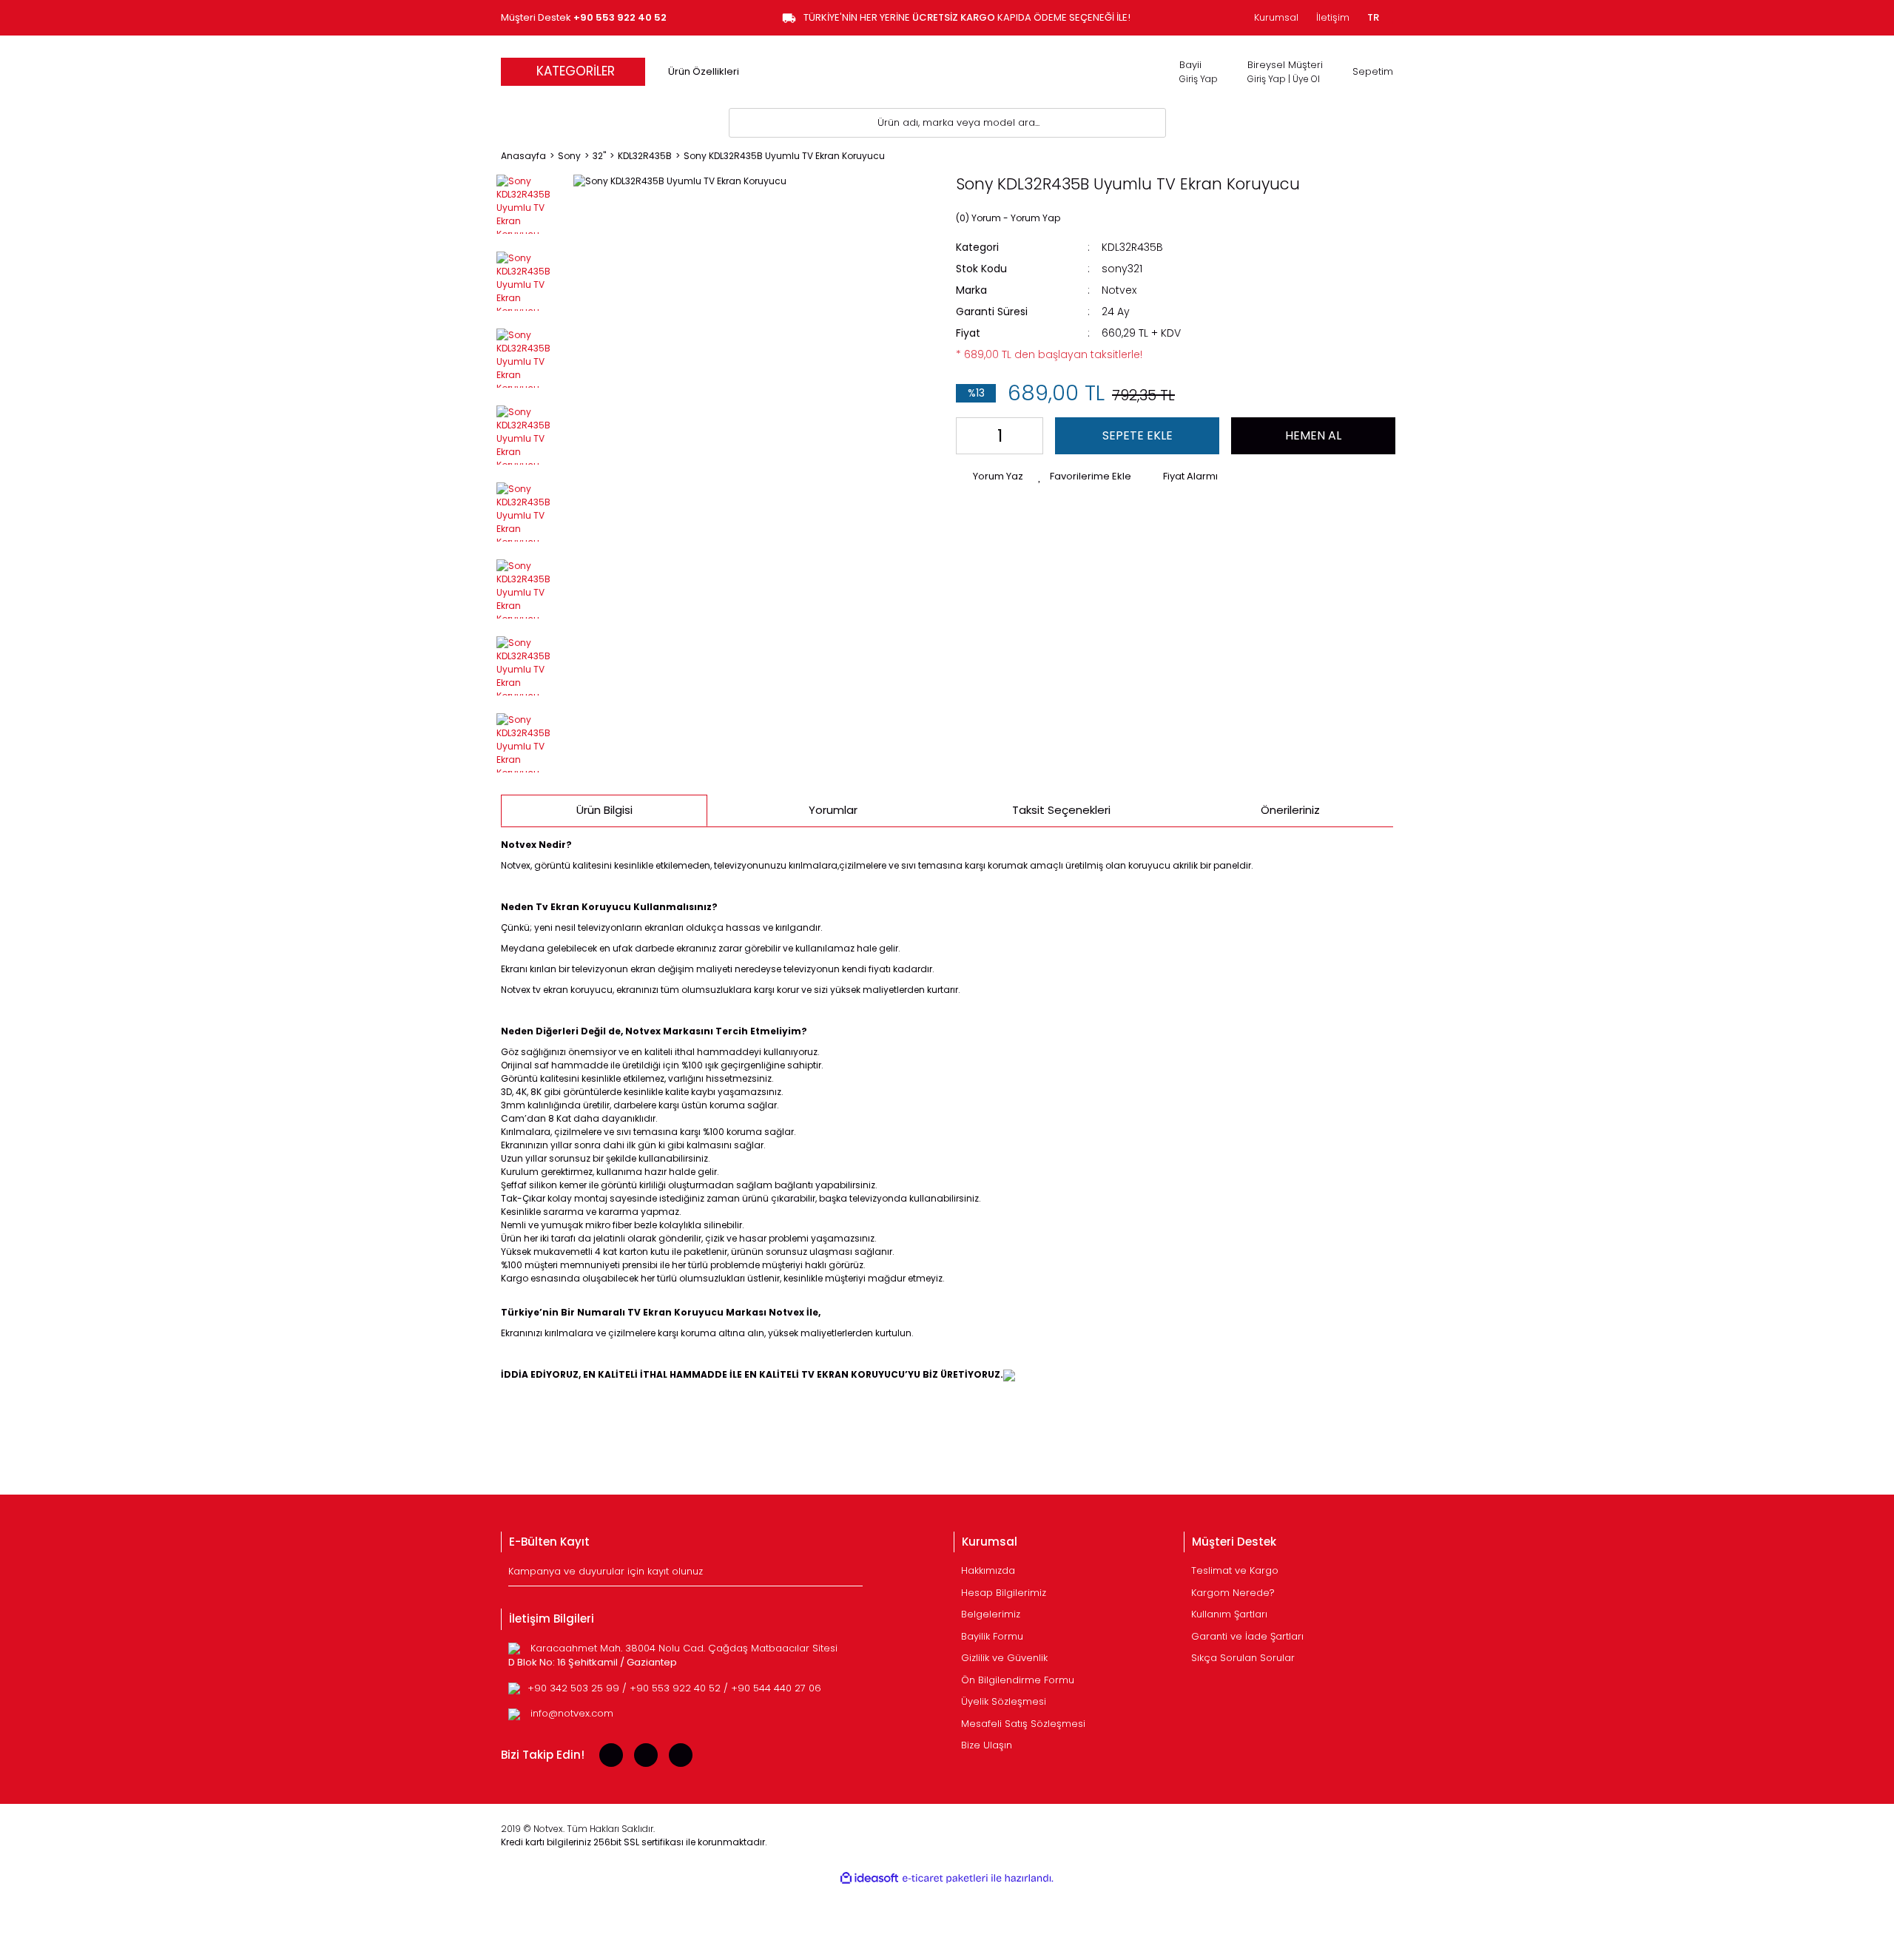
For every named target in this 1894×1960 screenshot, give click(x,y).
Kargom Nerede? (1233, 1593)
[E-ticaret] (945, 1879)
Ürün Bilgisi (604, 810)
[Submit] (853, 1575)
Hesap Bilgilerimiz (1004, 1593)
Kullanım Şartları (1229, 1614)
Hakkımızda (988, 1570)
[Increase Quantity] (1029, 436)
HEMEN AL (1313, 435)
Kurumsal (1276, 17)
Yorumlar (833, 810)
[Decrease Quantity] (970, 436)
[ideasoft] (869, 1878)
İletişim (1333, 17)
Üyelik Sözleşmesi (1004, 1701)
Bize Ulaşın (987, 1745)
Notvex (1119, 290)
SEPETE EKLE (1138, 435)
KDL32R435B (1132, 247)
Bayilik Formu (992, 1636)
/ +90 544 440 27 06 (772, 1688)
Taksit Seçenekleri (1061, 810)
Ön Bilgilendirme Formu (1018, 1680)
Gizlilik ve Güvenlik (1004, 1658)
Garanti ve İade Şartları (1247, 1636)
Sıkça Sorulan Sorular (1243, 1658)
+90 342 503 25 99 (575, 1688)
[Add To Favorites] (1085, 476)
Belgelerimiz (991, 1614)
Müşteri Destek (584, 17)
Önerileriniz (1290, 810)
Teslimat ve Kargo (1235, 1570)
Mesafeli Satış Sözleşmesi (1023, 1724)
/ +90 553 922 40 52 (673, 1688)
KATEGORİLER (576, 71)
